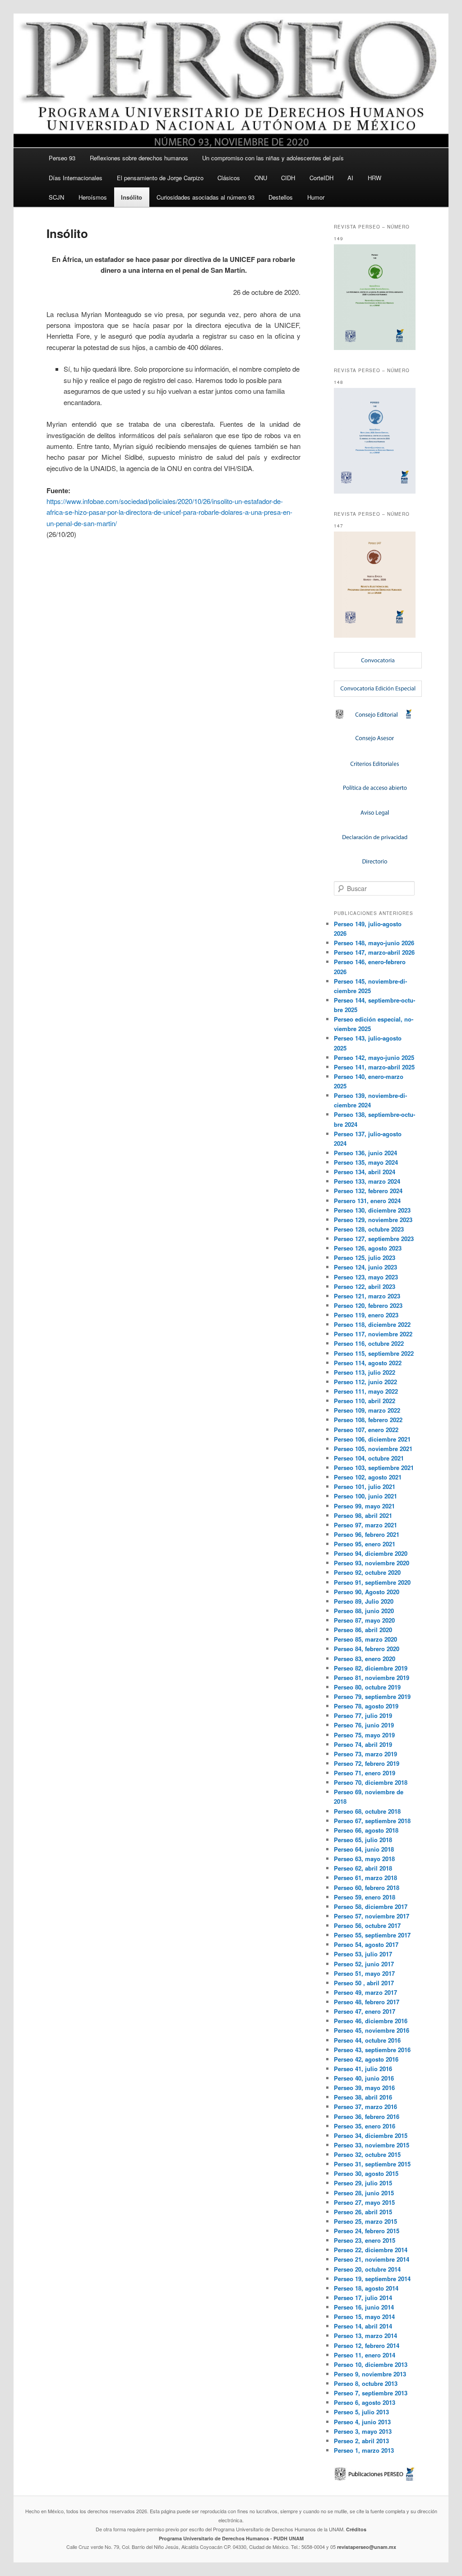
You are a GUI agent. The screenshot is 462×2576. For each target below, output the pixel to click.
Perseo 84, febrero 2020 (367, 1649)
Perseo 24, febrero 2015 (367, 2231)
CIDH (288, 178)
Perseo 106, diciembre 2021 (372, 1439)
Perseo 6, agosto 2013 (365, 2402)
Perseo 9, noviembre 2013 (370, 2374)
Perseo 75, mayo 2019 (364, 1735)
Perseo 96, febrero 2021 (367, 1534)
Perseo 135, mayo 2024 (366, 1162)
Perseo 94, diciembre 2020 (371, 1553)
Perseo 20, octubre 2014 (367, 2269)
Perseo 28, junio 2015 (364, 2193)
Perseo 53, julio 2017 (363, 1954)
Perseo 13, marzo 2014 (365, 2336)
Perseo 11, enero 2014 (365, 2355)
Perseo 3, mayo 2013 (363, 2431)
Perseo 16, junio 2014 (364, 2307)
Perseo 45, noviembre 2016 (372, 2030)
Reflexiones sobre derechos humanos (139, 158)
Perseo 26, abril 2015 (363, 2212)
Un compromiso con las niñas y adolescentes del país (273, 158)
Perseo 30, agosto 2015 (366, 2173)
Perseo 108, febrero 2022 (368, 1420)
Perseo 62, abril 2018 (363, 1868)
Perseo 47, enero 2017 (365, 2011)
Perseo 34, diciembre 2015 (371, 2135)
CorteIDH (321, 178)
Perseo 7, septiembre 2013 (371, 2393)
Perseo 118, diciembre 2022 (372, 1324)
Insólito (132, 197)
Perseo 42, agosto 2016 (366, 2059)
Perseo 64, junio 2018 (364, 1849)
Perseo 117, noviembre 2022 (373, 1334)
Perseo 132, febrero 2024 (368, 1191)
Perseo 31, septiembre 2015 (372, 2164)
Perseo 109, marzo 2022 (367, 1410)
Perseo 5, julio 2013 (361, 2412)
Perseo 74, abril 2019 (363, 1744)
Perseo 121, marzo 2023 (367, 1296)
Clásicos (229, 178)
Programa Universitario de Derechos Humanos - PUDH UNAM (231, 2538)
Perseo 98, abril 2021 (363, 1515)
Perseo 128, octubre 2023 (369, 1229)
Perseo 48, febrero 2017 (367, 2002)
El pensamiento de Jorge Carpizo (160, 178)
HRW (374, 178)
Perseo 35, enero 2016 (365, 2126)
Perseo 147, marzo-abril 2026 (374, 952)
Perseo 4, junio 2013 (362, 2422)
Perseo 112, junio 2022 (365, 1382)
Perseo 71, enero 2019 (365, 1773)
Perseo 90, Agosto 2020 (367, 1592)
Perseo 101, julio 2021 (365, 1486)
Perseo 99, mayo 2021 (364, 1506)
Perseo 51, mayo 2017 (364, 1973)
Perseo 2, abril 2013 (361, 2441)
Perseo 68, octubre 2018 (367, 1811)
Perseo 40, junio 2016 (364, 2078)
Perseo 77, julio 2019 (363, 1715)
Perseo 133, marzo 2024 (367, 1181)
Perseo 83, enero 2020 (365, 1659)
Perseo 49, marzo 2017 (365, 1992)
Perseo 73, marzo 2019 (365, 1754)
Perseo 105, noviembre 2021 (373, 1449)
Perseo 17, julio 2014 (363, 2298)
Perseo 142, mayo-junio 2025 (374, 1057)
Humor (316, 197)
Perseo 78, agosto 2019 (366, 1706)
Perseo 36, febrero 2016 (367, 2116)
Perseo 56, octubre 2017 (367, 1925)
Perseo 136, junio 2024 (365, 1153)
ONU (261, 178)
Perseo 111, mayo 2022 (366, 1391)
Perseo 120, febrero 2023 (368, 1305)
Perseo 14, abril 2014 (363, 2326)
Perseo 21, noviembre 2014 (372, 2259)
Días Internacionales (76, 178)
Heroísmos (93, 197)
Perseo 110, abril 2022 (365, 1401)
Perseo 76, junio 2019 (364, 1725)
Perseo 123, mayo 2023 (366, 1277)
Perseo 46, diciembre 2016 (371, 2021)
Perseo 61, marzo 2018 (365, 1878)
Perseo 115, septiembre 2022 (374, 1353)
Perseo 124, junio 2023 (365, 1267)
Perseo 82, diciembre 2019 (371, 1668)
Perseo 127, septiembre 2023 (374, 1239)
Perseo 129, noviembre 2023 (373, 1220)
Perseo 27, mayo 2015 (364, 2202)
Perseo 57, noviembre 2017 (372, 1916)
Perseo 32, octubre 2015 (367, 2154)
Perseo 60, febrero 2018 (367, 1888)
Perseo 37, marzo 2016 (365, 2107)
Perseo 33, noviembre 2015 (372, 2145)
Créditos (356, 2529)
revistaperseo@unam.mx (367, 2547)
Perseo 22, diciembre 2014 (371, 2250)
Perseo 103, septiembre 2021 (374, 1468)
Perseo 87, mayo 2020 (364, 1620)
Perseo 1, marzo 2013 (364, 2450)
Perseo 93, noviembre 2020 (372, 1563)
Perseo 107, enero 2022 (366, 1430)
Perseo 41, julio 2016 (363, 2069)
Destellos (281, 197)
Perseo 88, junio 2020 (364, 1611)
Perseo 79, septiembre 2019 (372, 1696)
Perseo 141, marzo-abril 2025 (374, 1067)
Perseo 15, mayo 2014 (364, 2317)
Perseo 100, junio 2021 (365, 1496)
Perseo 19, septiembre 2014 (372, 2279)
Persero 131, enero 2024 (367, 1201)
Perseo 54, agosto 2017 (366, 1944)
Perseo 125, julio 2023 (365, 1258)
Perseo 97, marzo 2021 (365, 1525)
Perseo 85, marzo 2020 (365, 1639)
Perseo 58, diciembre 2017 (371, 1906)
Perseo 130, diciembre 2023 (372, 1210)
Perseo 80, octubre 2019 (367, 1687)
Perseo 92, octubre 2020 (367, 1572)
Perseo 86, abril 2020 (363, 1630)
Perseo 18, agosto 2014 (366, 2288)
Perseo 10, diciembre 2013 (371, 2364)
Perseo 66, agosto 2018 (366, 1830)
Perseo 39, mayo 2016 (364, 2088)
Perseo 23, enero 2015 (365, 2240)
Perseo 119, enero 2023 (366, 1315)
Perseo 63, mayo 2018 (364, 1859)
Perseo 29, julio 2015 (363, 2183)
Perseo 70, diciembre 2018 (371, 1782)
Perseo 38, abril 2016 (363, 2097)
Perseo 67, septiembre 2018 (372, 1821)
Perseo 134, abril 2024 (365, 1172)
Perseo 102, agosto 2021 (368, 1477)
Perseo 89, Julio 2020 (364, 1601)
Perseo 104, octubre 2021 (369, 1458)
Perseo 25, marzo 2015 (365, 2221)
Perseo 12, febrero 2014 (367, 2345)
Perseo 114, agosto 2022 (368, 1363)
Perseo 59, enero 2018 (365, 1897)
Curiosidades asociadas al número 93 (206, 197)
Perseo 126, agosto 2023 (368, 1248)
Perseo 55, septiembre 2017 (372, 1935)
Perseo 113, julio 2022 (365, 1372)
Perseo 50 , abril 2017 (364, 1983)
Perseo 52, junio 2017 (364, 1964)
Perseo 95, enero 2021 (365, 1544)
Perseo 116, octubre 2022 (369, 1343)
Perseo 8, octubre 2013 (366, 2383)
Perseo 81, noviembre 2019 (372, 1678)
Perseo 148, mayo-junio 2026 (374, 943)
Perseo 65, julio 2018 (363, 1840)
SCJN (56, 197)
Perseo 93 (62, 158)
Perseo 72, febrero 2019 (367, 1763)
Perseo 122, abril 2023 (365, 1286)
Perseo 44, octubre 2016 (367, 2040)
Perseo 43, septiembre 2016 (372, 2050)
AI (350, 178)
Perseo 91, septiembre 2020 (372, 1582)
